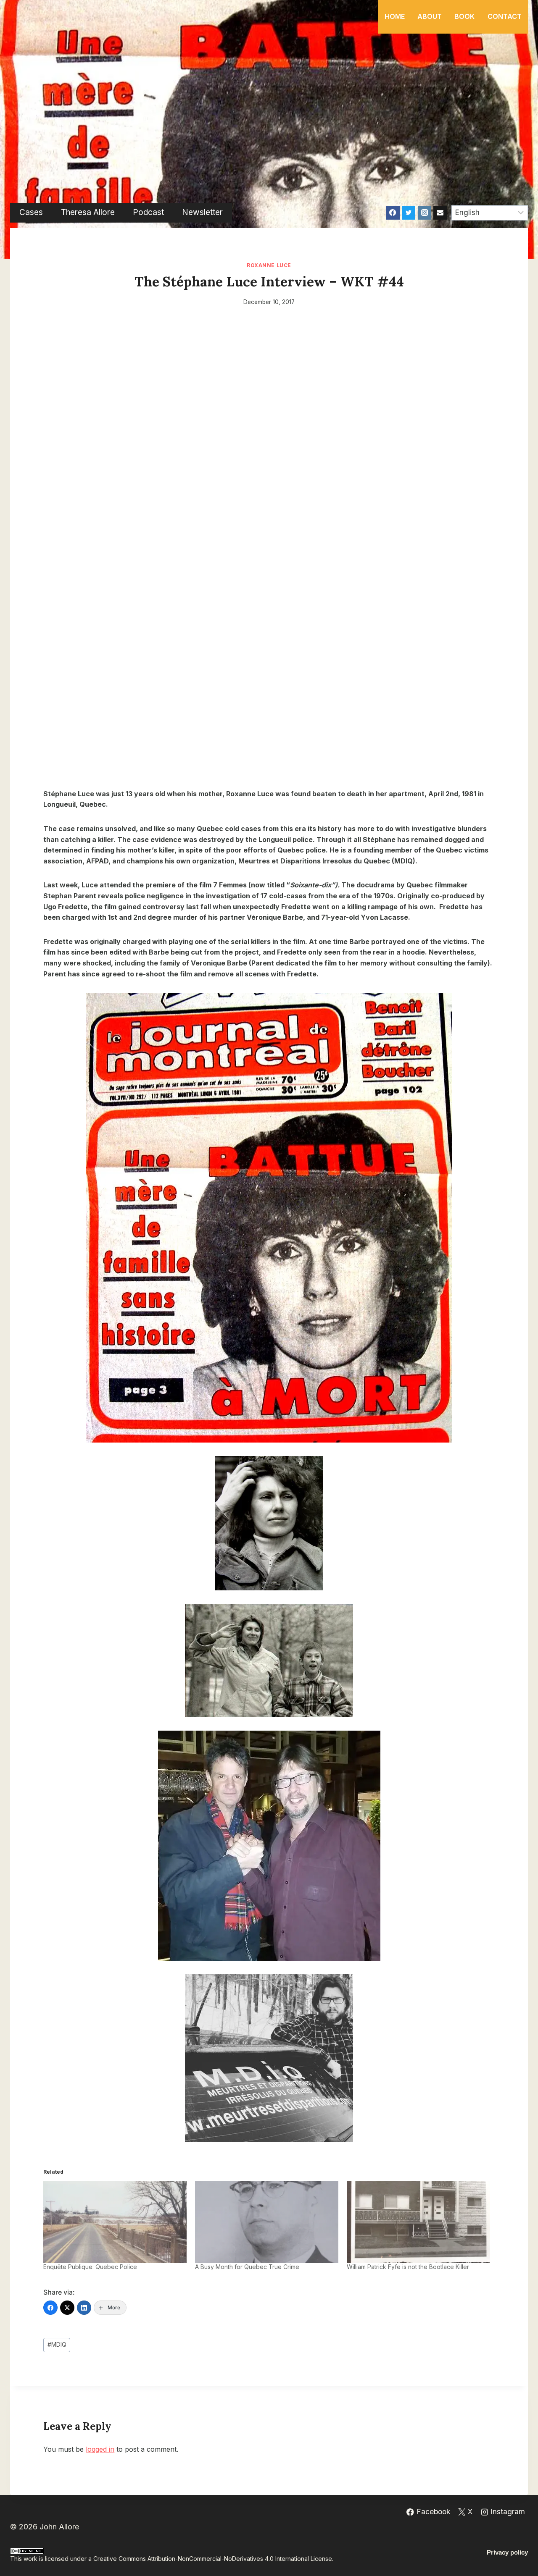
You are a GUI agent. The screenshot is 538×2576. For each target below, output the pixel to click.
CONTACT (505, 16)
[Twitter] (409, 212)
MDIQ (57, 2345)
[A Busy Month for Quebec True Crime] (267, 2222)
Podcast (148, 212)
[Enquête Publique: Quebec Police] (115, 2222)
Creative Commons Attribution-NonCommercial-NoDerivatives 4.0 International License (213, 2559)
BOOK (464, 16)
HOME (395, 16)
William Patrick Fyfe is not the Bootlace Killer (408, 2267)
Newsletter (202, 212)
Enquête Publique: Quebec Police (90, 2267)
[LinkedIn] (84, 2308)
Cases (31, 212)
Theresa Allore (88, 212)
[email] (440, 212)
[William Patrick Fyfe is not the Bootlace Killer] (418, 2222)
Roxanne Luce (269, 265)
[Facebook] (393, 212)
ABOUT (430, 16)
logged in (100, 2449)
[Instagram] (425, 212)
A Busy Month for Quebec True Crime (247, 2267)
